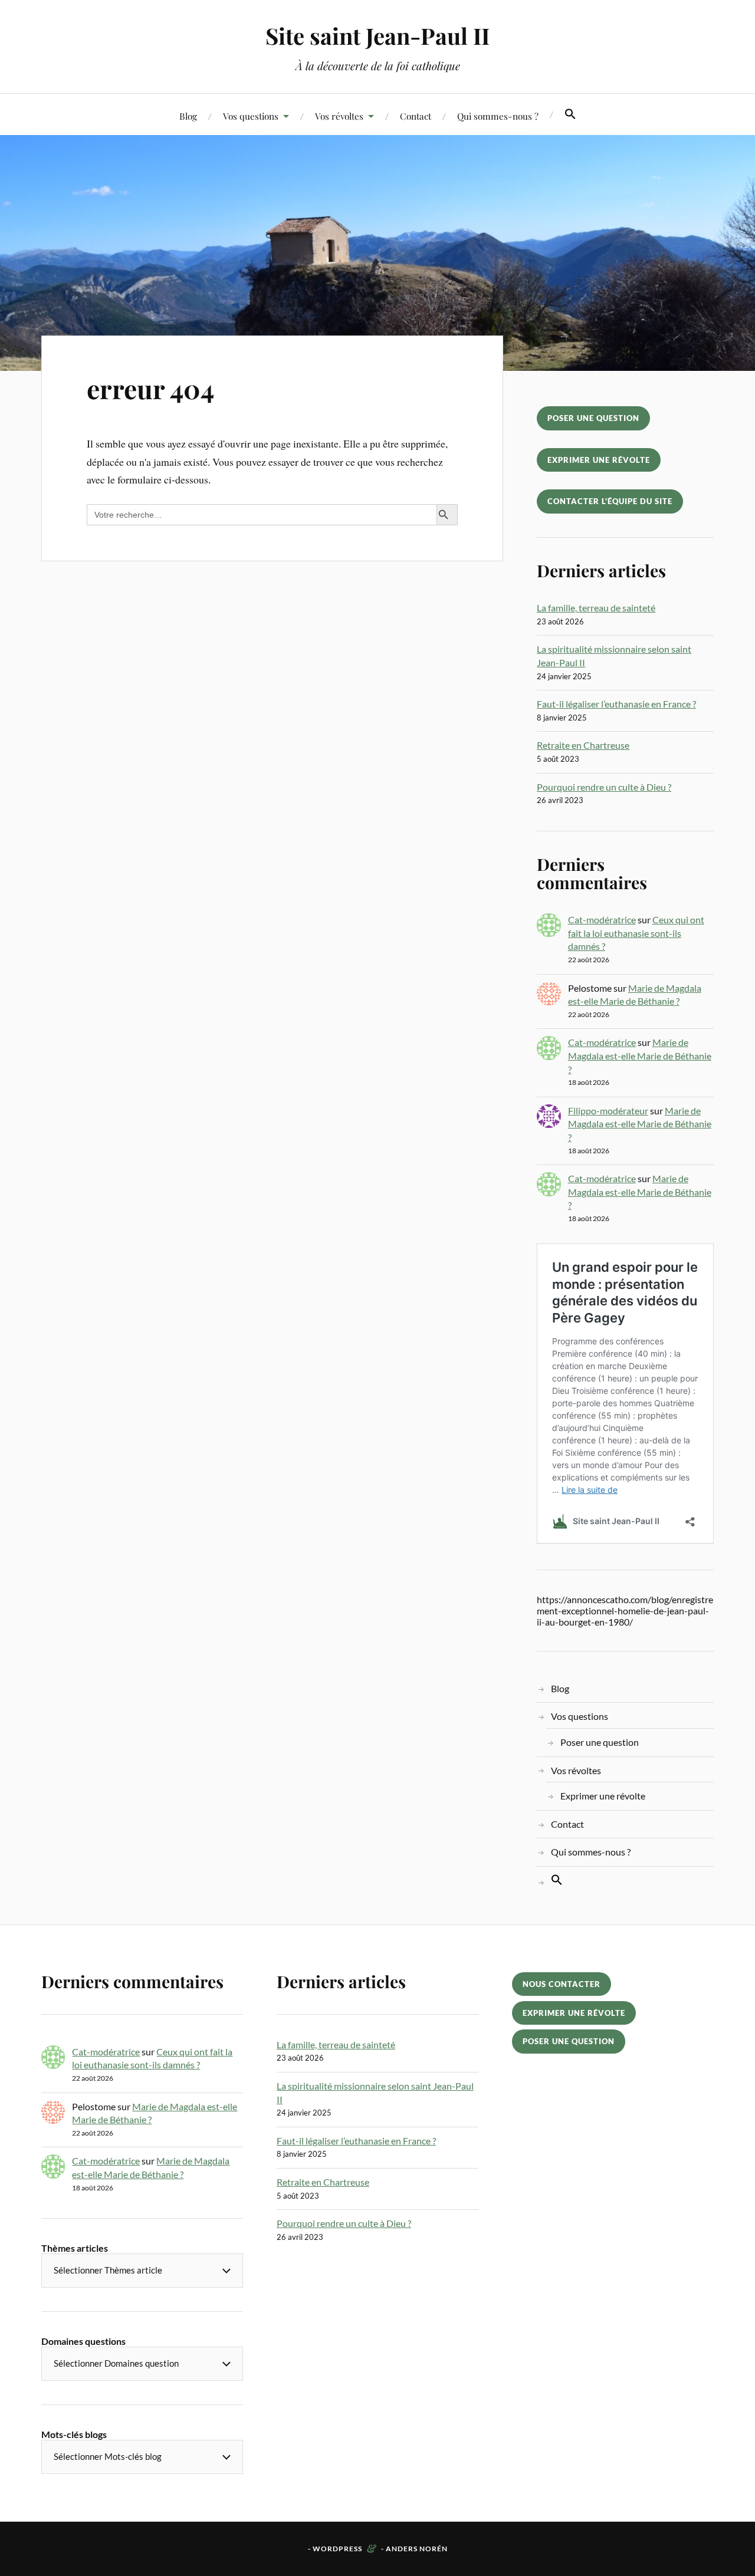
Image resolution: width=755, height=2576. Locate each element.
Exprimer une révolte (599, 460)
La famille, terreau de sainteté (596, 608)
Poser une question (593, 418)
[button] (570, 114)
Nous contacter (562, 1984)
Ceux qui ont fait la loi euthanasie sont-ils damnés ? (636, 933)
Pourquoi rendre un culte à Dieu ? (604, 787)
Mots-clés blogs (74, 2434)
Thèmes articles (75, 2248)
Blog (188, 116)
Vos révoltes (339, 116)
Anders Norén (417, 2549)
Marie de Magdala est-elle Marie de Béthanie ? (640, 1055)
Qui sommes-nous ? (498, 116)
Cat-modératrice (602, 919)
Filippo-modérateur (608, 1111)
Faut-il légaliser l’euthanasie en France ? (616, 704)
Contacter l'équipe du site (610, 501)
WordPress (337, 2549)
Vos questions (251, 116)
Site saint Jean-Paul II (377, 36)
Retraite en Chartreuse (583, 745)
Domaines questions (83, 2341)
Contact (416, 116)
